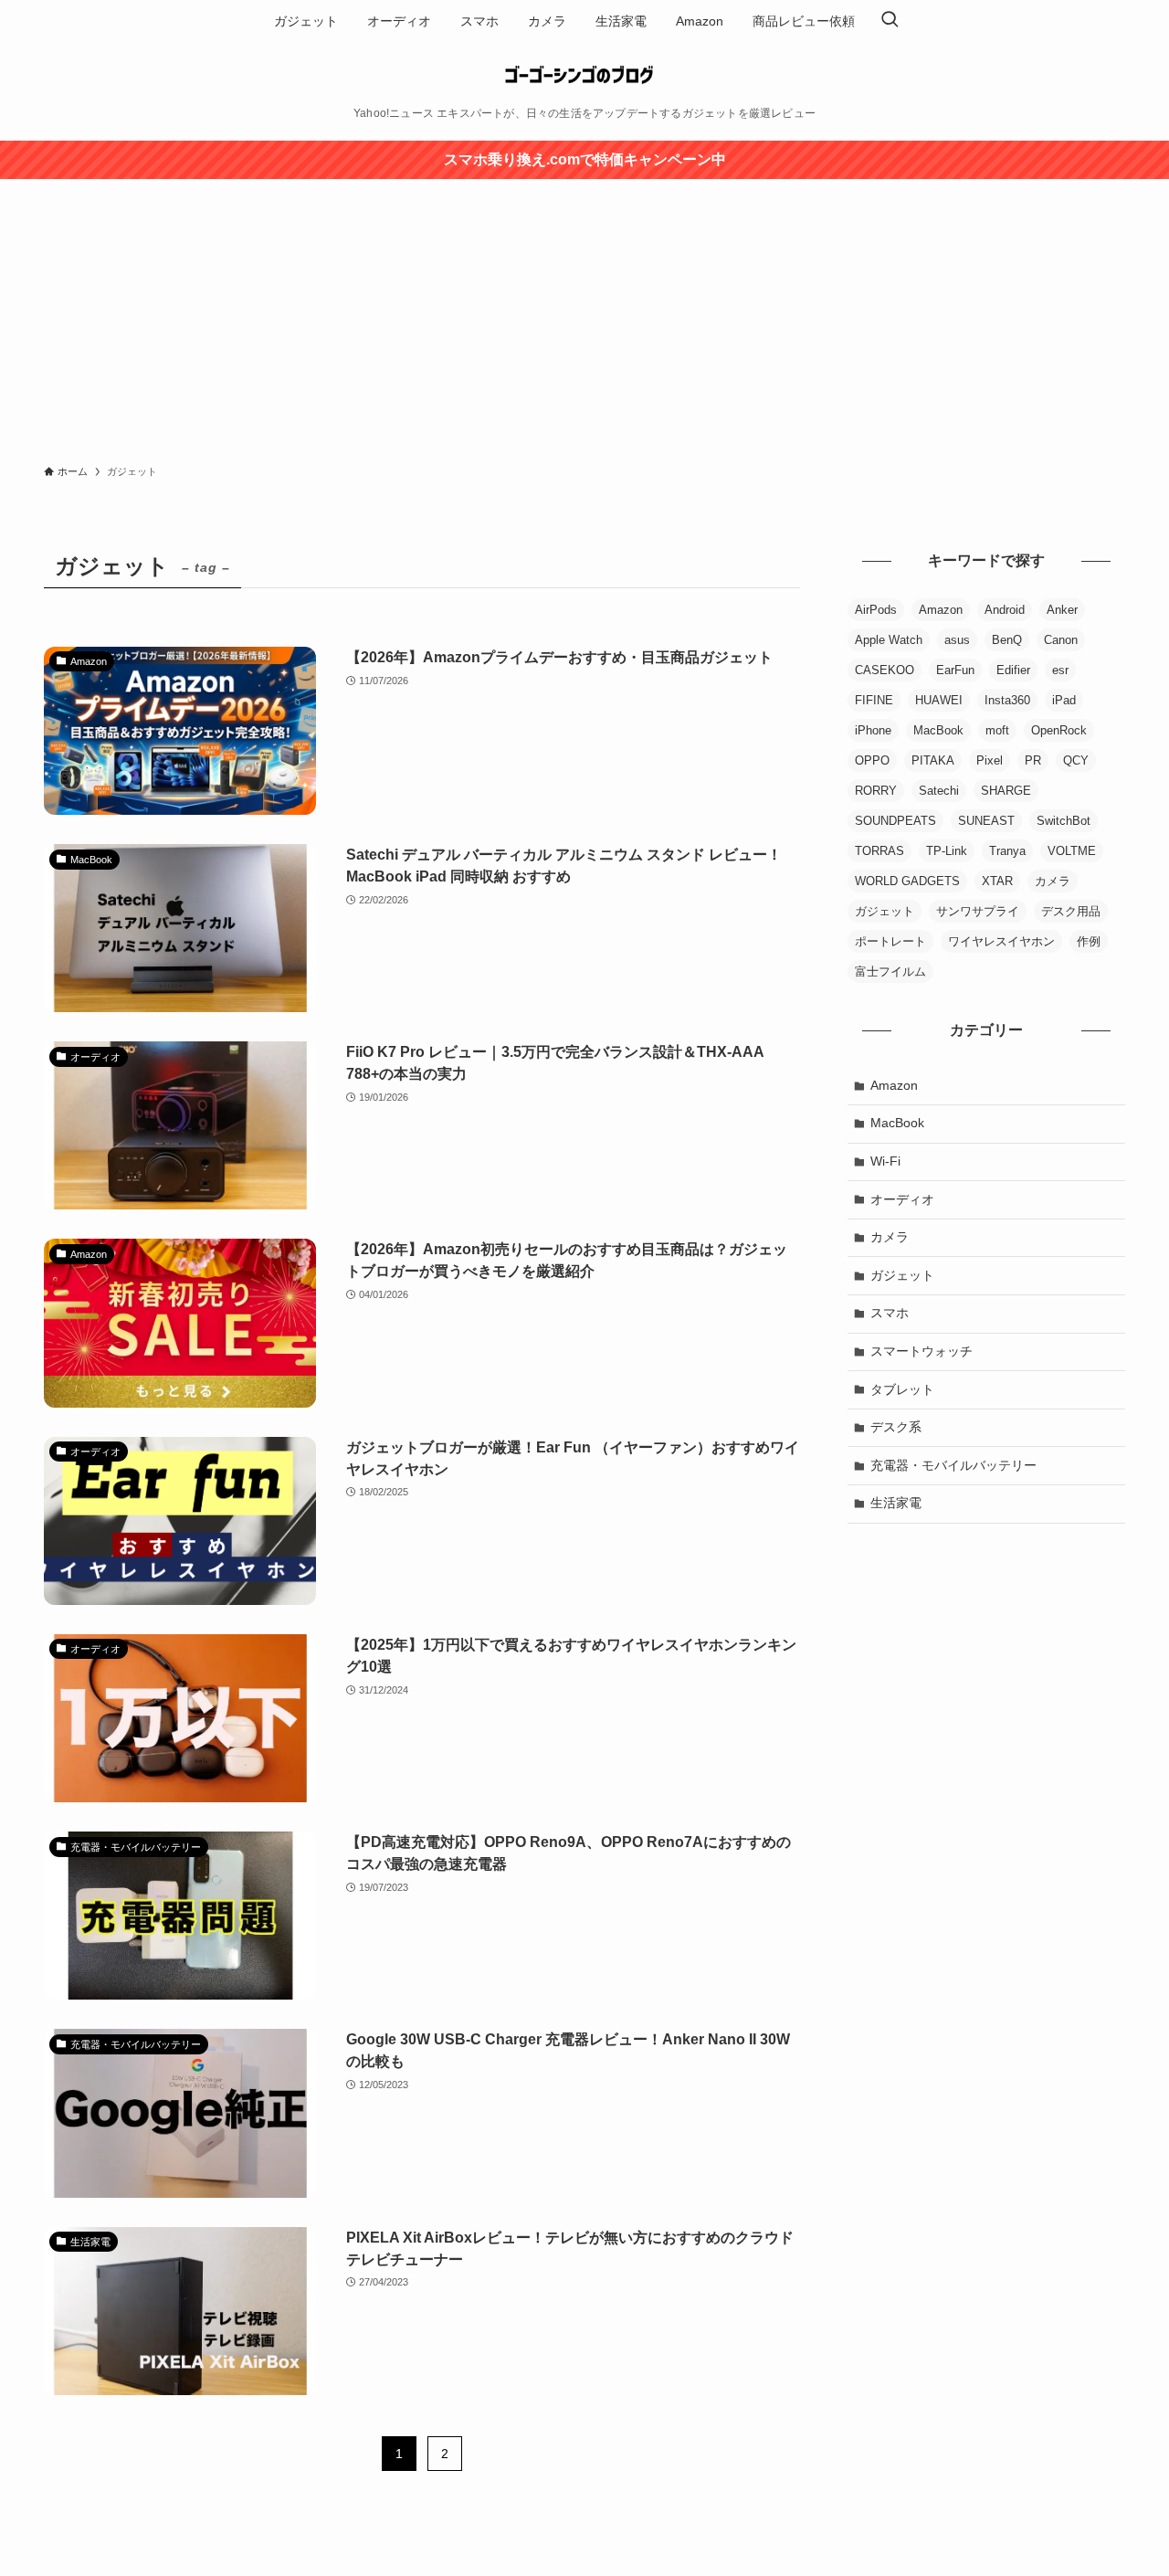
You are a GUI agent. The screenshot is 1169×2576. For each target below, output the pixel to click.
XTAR (997, 881)
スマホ (890, 1313)
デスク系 (896, 1427)
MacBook (938, 730)
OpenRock (1059, 730)
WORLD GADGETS (907, 881)
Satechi (939, 791)
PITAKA (933, 760)
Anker (1062, 610)
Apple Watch (889, 640)
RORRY (876, 791)
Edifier (1013, 670)
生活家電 (896, 1503)
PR (1033, 760)
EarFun (955, 670)
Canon (1061, 640)
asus (957, 640)
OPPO (872, 760)
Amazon (941, 610)
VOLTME (1072, 851)
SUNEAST (986, 821)
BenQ (1007, 640)
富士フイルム (890, 971)
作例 (1089, 941)
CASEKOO (885, 670)
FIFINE (874, 700)
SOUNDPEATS (895, 821)
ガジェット (885, 911)
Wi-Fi (885, 1161)
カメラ (1053, 881)
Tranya (1007, 851)
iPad (1064, 700)
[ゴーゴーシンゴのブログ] (584, 75)
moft (997, 730)
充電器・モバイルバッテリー (953, 1465)
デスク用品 (1071, 911)
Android (1005, 610)
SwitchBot (1064, 821)
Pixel (990, 760)
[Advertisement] (584, 316)
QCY (1076, 760)
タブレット (902, 1389)
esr (1060, 670)
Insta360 (1007, 700)
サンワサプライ (978, 911)
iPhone (873, 730)
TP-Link (947, 851)
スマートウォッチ (922, 1351)
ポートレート (890, 941)
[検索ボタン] (890, 21)
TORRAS (879, 851)
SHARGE (1006, 791)
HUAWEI (939, 700)
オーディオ (902, 1199)
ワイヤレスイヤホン (1001, 941)
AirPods (876, 610)
